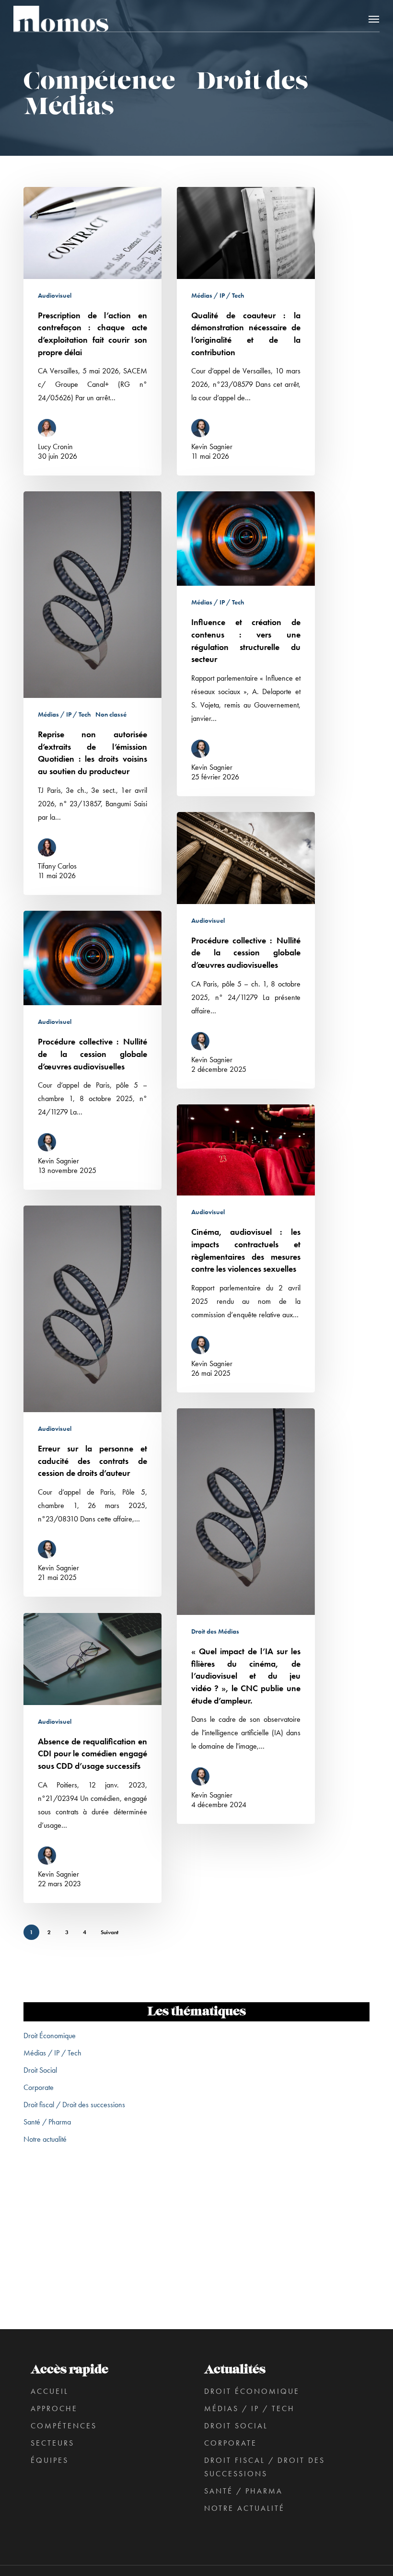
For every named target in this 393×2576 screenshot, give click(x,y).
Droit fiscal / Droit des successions (74, 2105)
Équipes (50, 2460)
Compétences (64, 2426)
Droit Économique (50, 2036)
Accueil (50, 2391)
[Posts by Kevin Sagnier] (203, 429)
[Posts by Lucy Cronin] (50, 429)
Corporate (39, 2087)
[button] (374, 19)
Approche (54, 2408)
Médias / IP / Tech (218, 295)
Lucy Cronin (55, 447)
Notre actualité (45, 2139)
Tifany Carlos (57, 866)
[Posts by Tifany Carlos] (50, 849)
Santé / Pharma (47, 2122)
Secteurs (52, 2443)
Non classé (111, 714)
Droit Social (40, 2070)
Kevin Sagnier (212, 447)
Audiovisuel (55, 295)
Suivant (110, 1932)
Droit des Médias (215, 1631)
